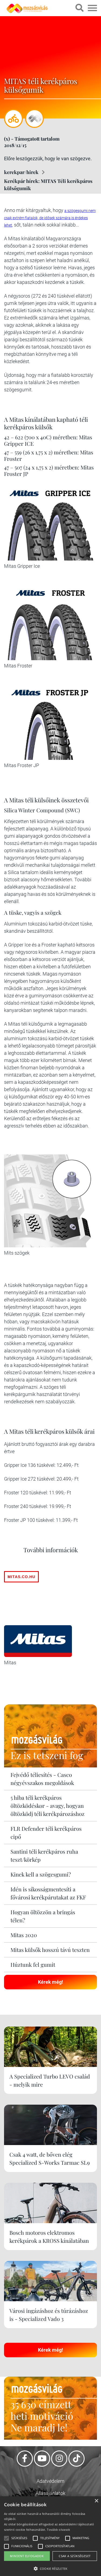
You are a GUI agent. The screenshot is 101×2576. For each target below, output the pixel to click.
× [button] (96, 2501)
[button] (50, 2568)
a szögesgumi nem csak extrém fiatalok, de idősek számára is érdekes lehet (50, 218)
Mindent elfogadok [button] (27, 2556)
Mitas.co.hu (21, 1577)
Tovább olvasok (58, 2530)
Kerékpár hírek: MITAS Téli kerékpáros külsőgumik (48, 185)
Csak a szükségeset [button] (75, 2556)
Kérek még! (50, 1982)
